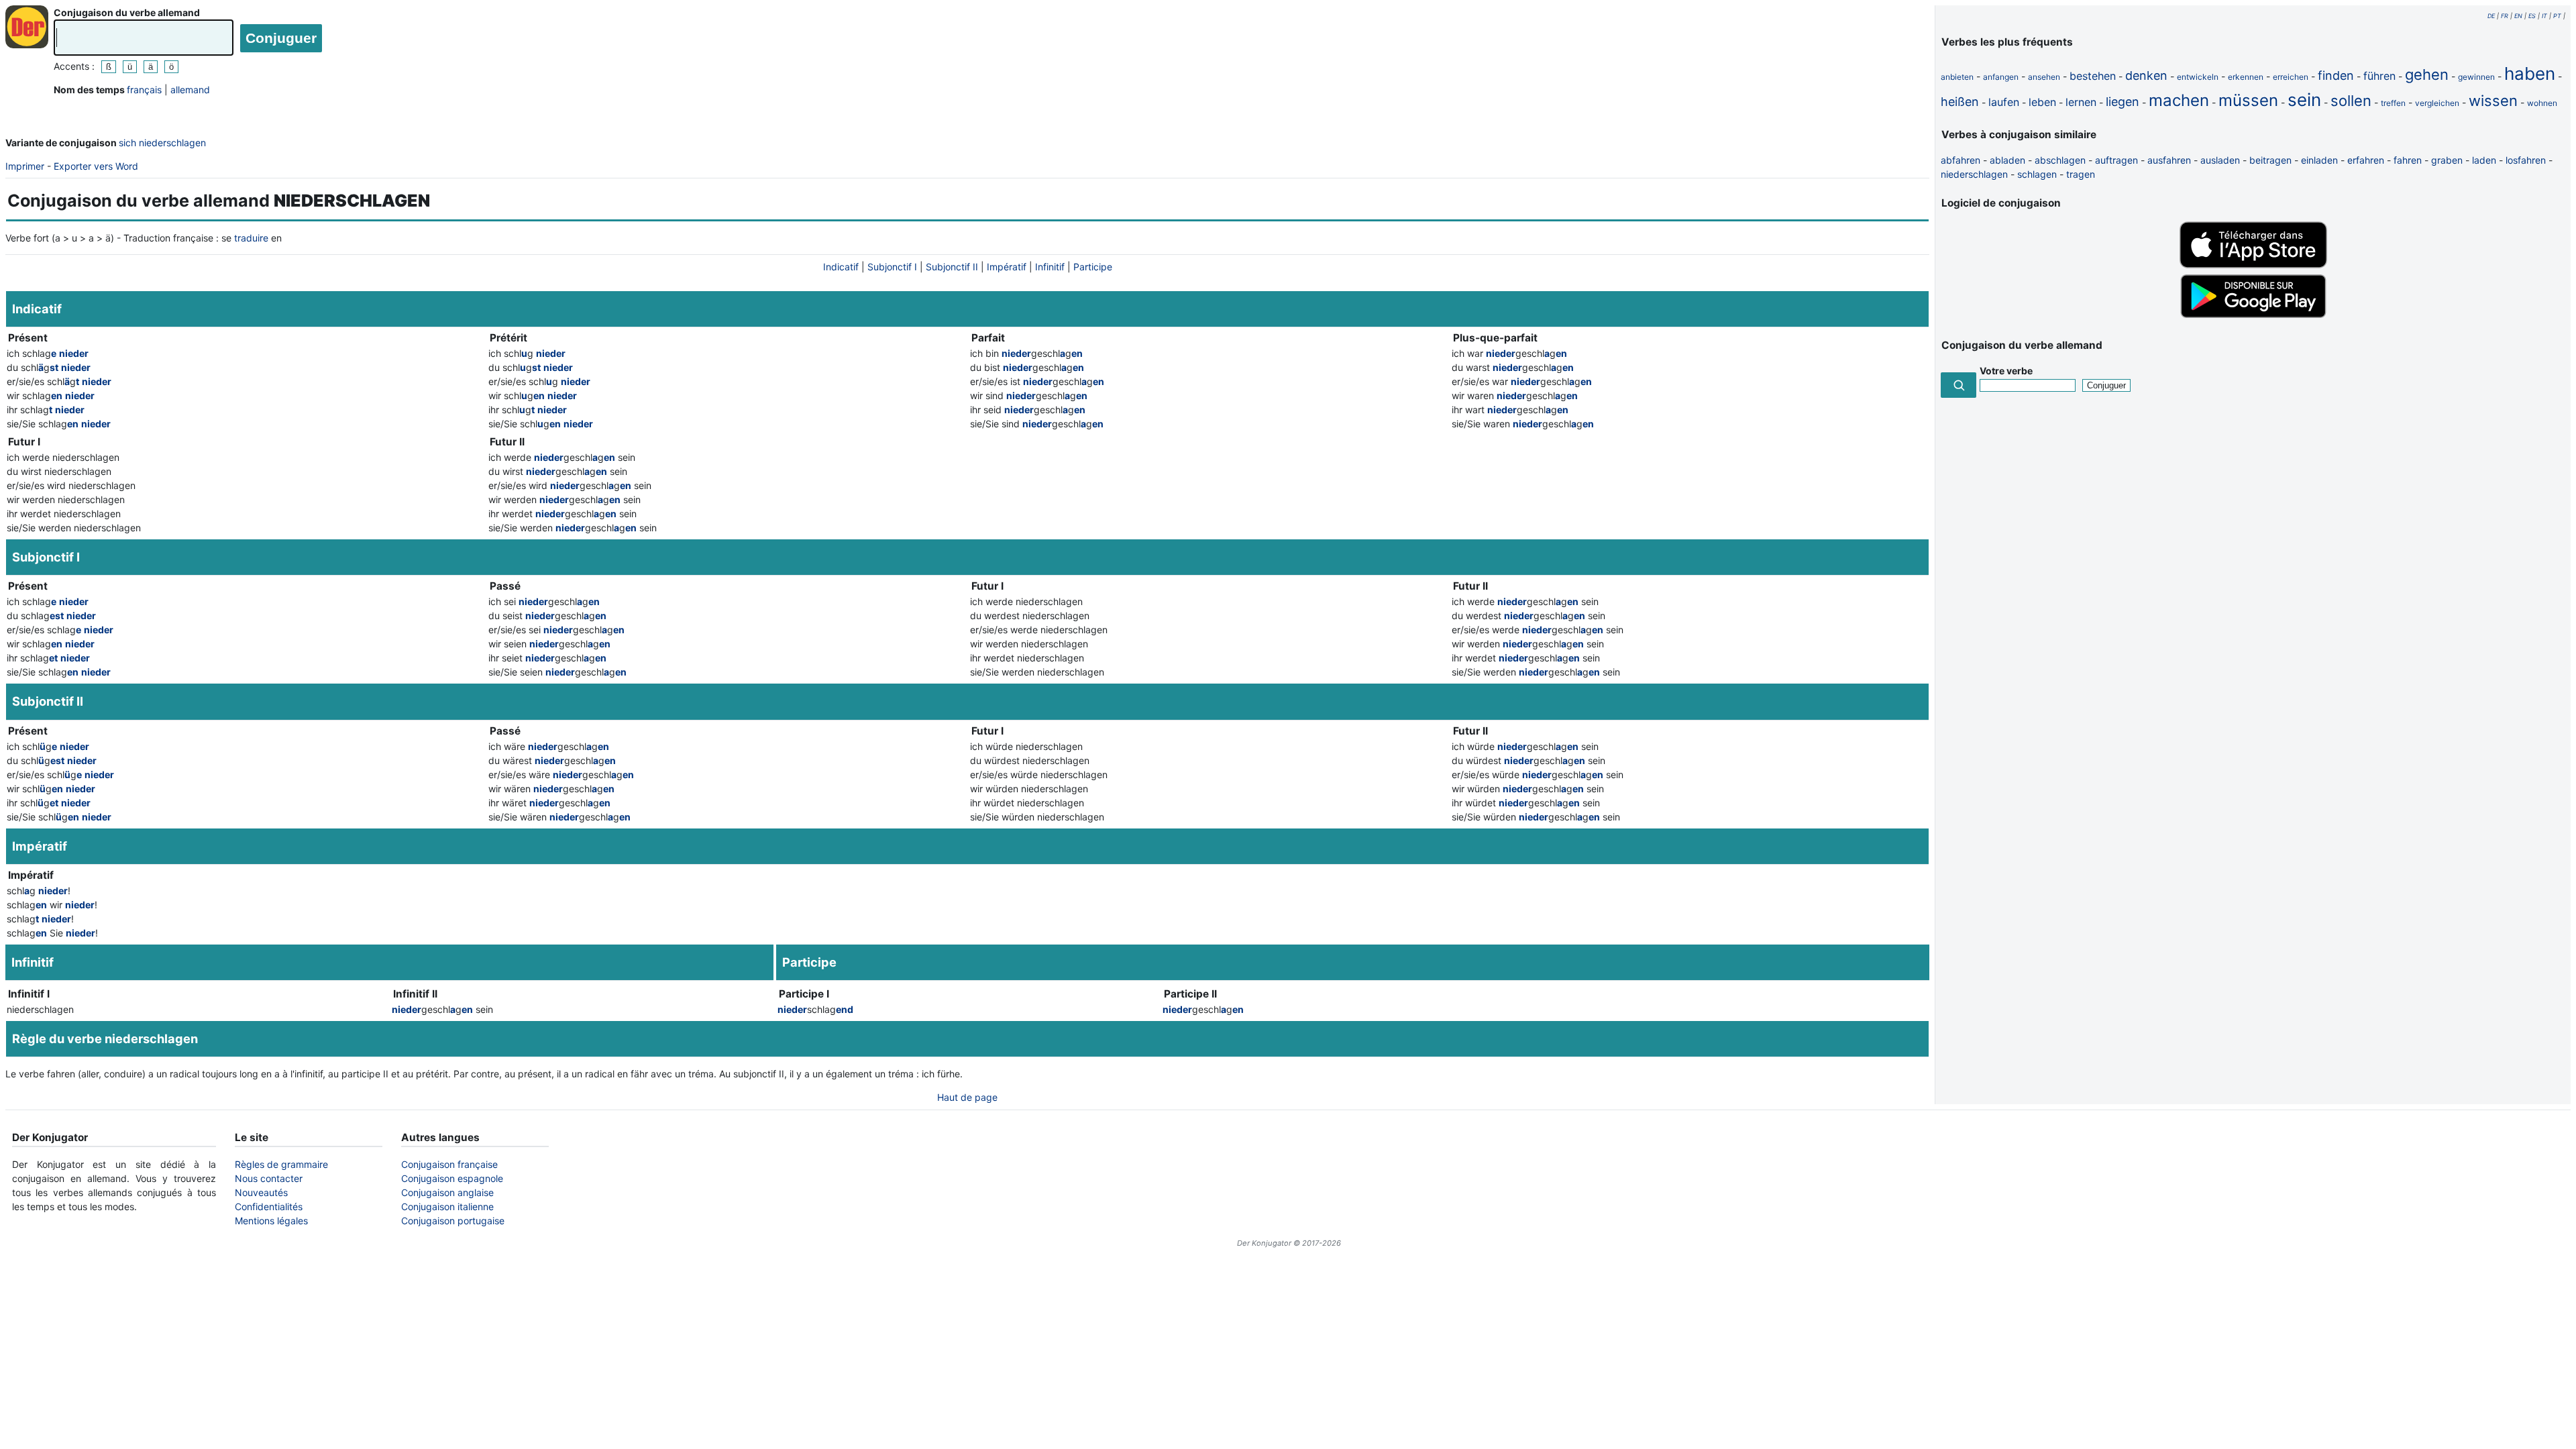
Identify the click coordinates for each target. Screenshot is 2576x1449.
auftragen (2116, 160)
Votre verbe (2006, 371)
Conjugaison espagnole (452, 1178)
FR (2505, 16)
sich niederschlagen (162, 143)
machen (2179, 100)
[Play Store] (2253, 316)
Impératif (1007, 267)
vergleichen (2437, 103)
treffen (2393, 103)
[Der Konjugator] (27, 27)
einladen (2319, 160)
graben (2447, 160)
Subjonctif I (892, 267)
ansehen (2044, 77)
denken (2146, 75)
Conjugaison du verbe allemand (127, 12)
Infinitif (1050, 267)
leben (2042, 102)
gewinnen (2476, 77)
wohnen (2542, 103)
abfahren (1961, 160)
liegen (2123, 102)
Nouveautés (261, 1192)
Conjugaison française (449, 1164)
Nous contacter (269, 1178)
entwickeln (2198, 77)
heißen (1960, 102)
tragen (2081, 174)
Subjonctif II (952, 267)
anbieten (1957, 77)
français (144, 90)
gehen (2427, 74)
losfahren (2526, 160)
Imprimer (25, 166)
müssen (2248, 100)
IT (2544, 16)
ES (2532, 16)
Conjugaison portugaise (453, 1221)
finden (2336, 75)
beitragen (2270, 160)
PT (2557, 16)
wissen (2493, 101)
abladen (2007, 160)
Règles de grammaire (281, 1164)
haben (2530, 73)
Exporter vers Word (96, 166)
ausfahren (2169, 160)
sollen (2351, 101)
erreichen (2291, 77)
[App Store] (2253, 265)
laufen (2004, 102)
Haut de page (967, 1097)
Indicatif (841, 267)
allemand (190, 90)
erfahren (2366, 160)
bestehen (2093, 76)
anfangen (2001, 77)
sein (2304, 100)
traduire (251, 238)
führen (2379, 76)
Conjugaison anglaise (447, 1192)
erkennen (2246, 77)
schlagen (2037, 174)
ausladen (2220, 160)
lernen (2081, 102)
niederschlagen (1974, 174)
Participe (1093, 267)
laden (2484, 160)
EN (2518, 16)
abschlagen (2060, 160)
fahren (2408, 160)
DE (2491, 16)
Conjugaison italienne (447, 1206)
